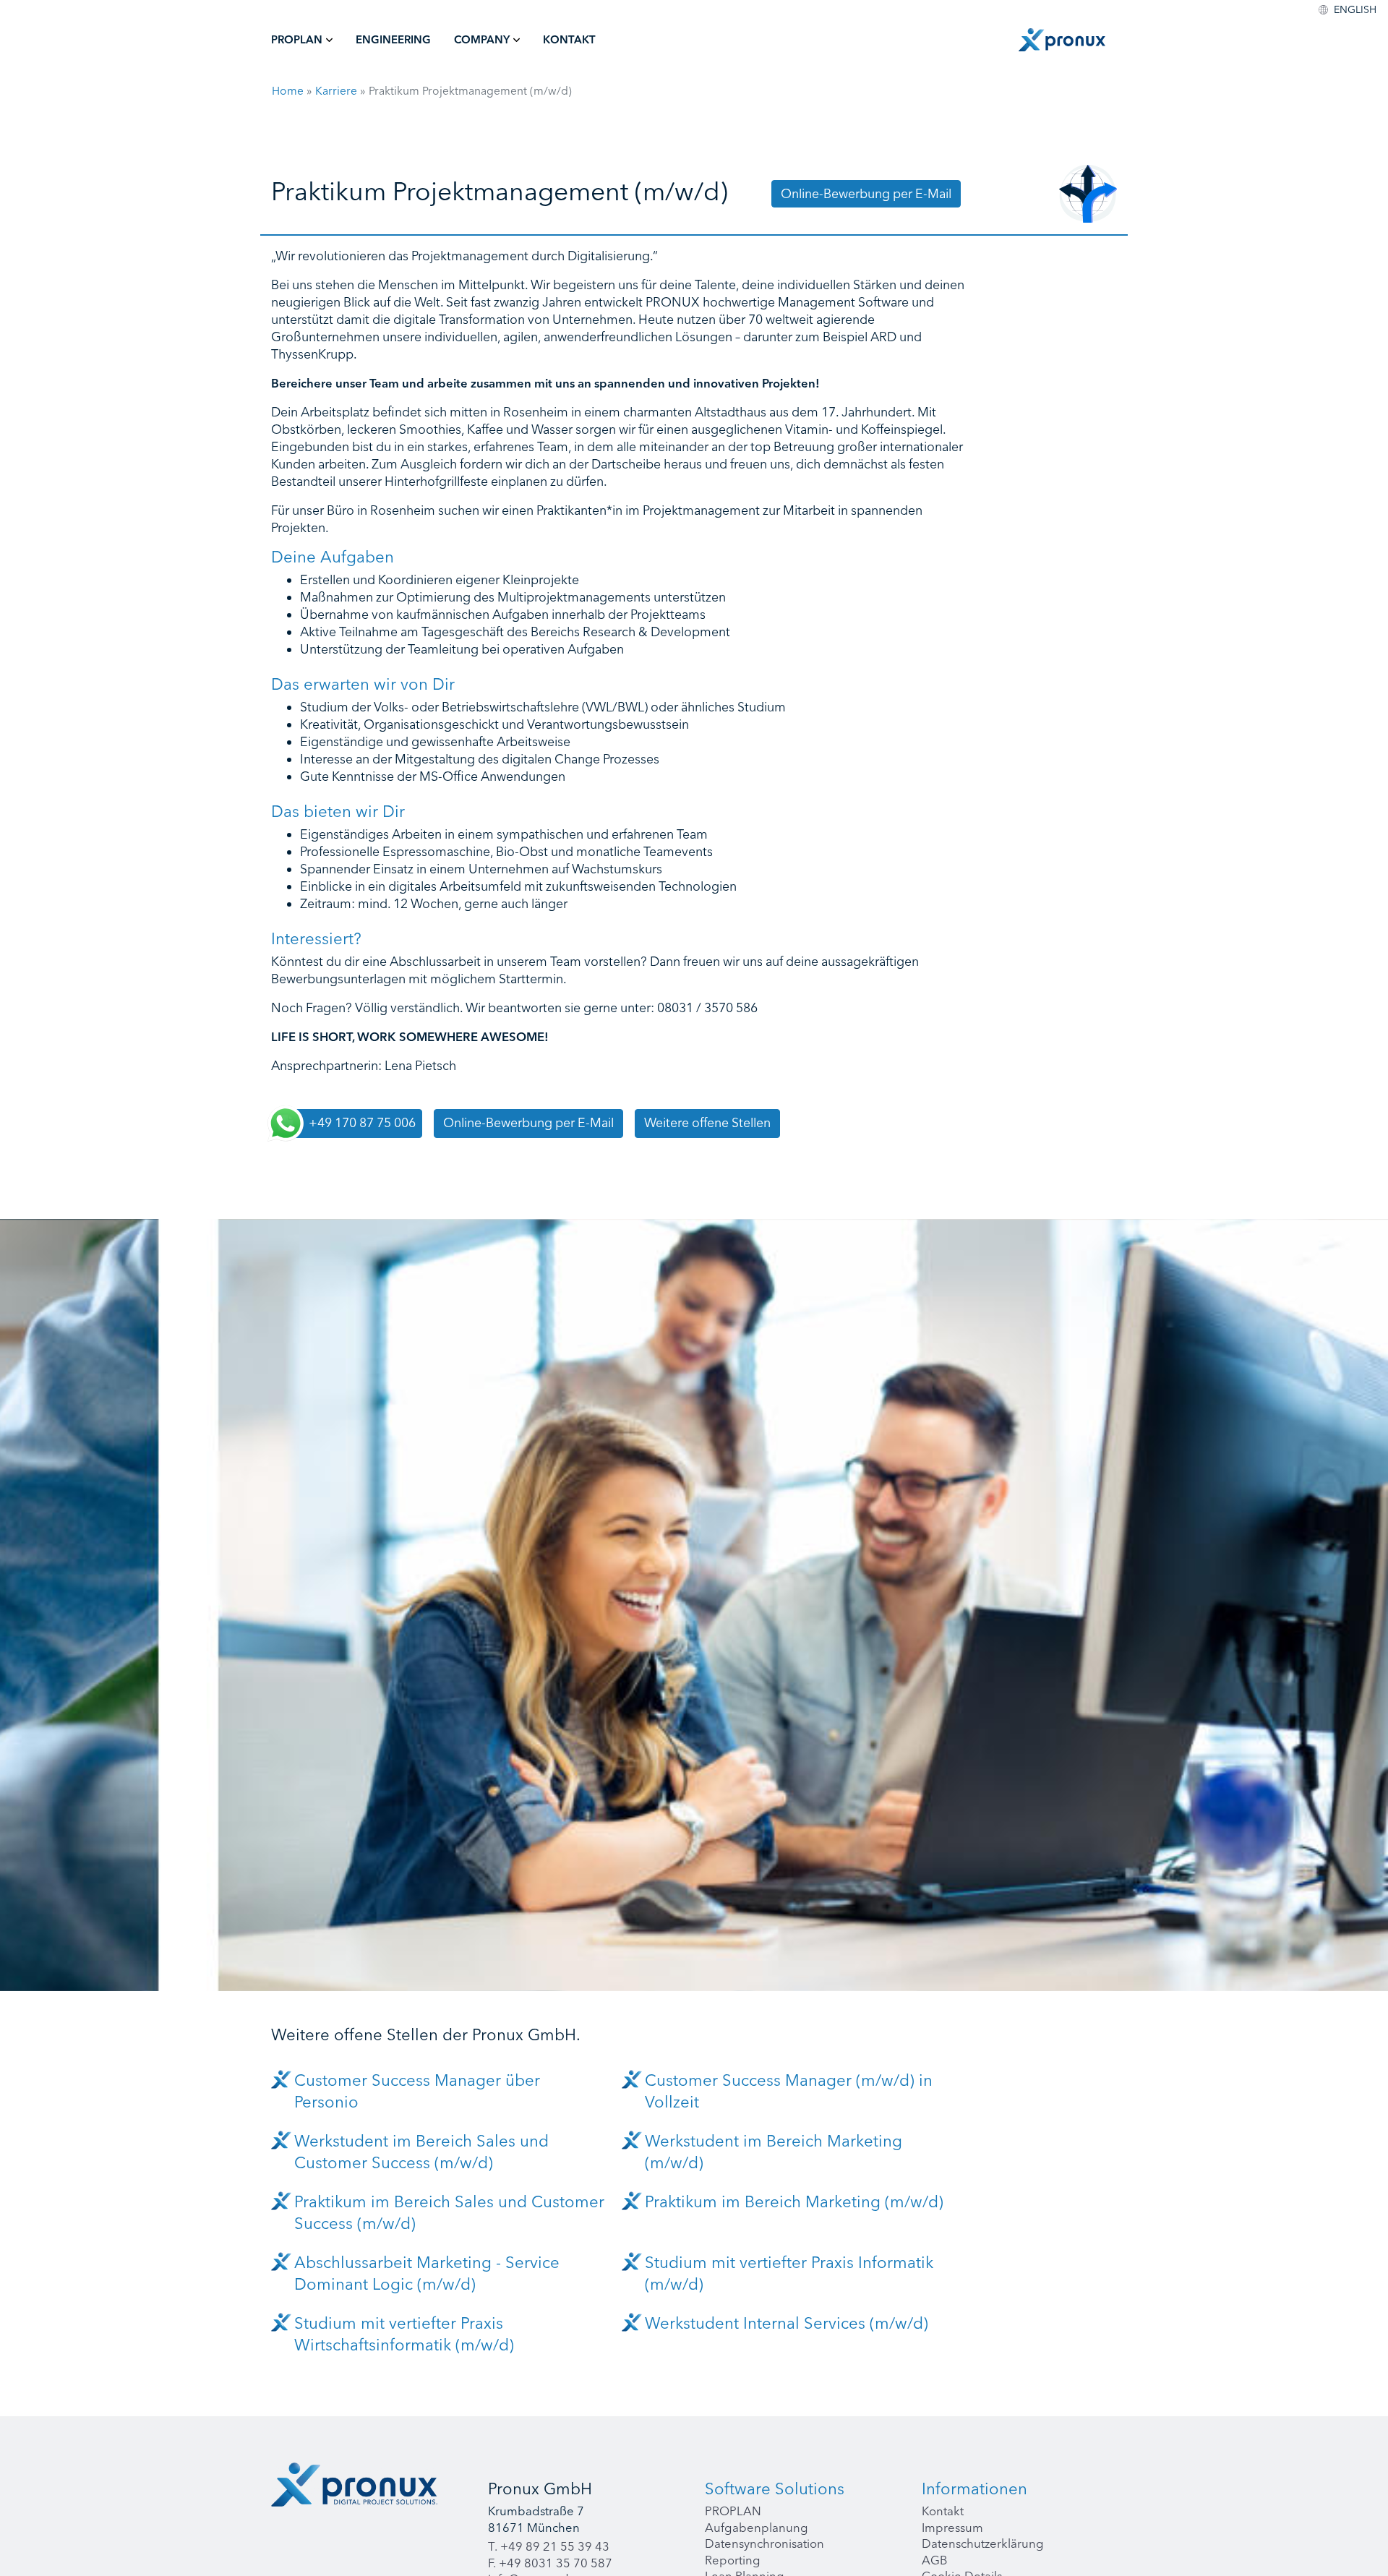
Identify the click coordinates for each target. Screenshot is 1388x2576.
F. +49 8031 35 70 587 (550, 2563)
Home (288, 91)
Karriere (336, 91)
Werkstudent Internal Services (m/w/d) (787, 2323)
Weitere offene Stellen (707, 1122)
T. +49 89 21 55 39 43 (549, 2546)
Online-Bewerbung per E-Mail (866, 193)
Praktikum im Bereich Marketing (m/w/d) (794, 2201)
